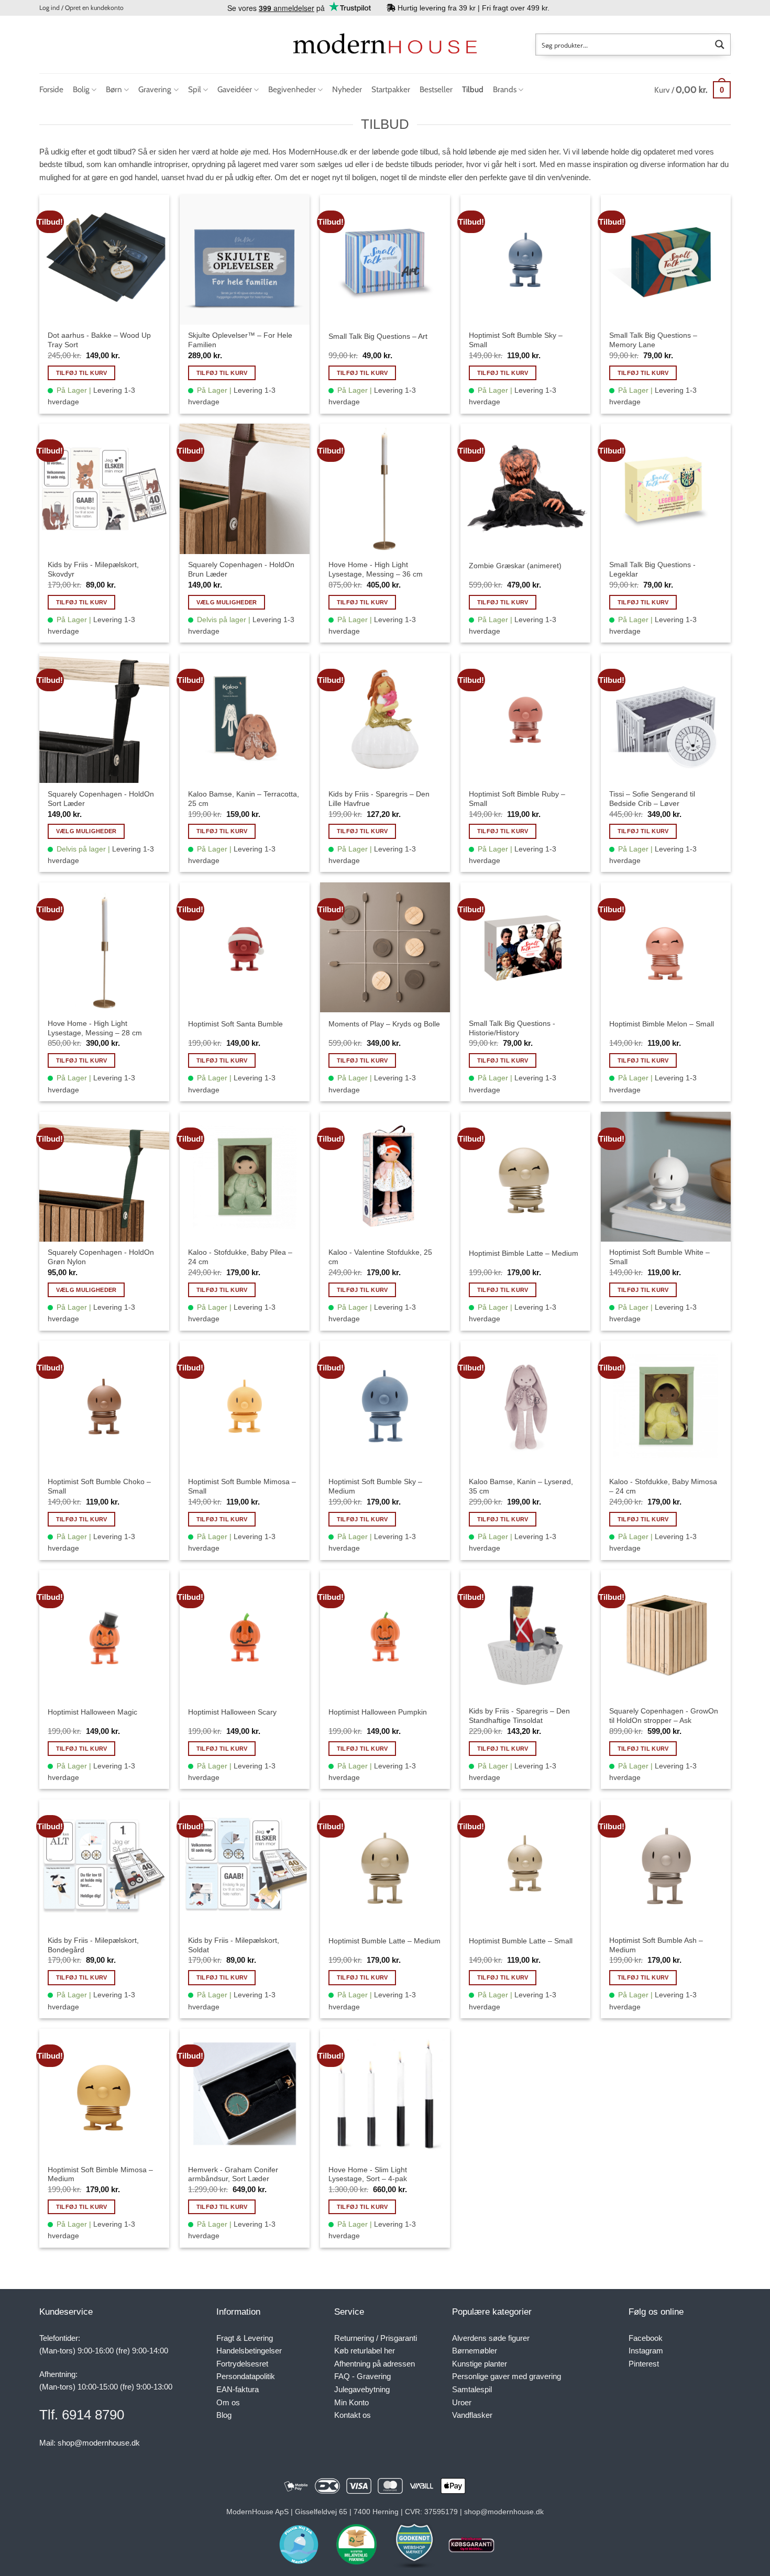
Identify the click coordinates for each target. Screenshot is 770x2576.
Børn (114, 89)
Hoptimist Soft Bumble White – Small (659, 1257)
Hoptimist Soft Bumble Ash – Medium (656, 1945)
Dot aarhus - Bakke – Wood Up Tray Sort (99, 340)
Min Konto (351, 2402)
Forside (51, 89)
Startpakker (391, 89)
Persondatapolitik (246, 2376)
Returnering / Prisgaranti (376, 2338)
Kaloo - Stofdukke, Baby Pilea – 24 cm (240, 1257)
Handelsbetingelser (249, 2351)
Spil (195, 89)
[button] (81, 8)
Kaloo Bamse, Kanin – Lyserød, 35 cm (521, 1486)
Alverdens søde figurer (491, 2338)
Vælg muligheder (227, 602)
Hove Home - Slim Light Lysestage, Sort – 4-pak (368, 2174)
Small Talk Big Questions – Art (378, 336)
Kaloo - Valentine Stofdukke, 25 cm (380, 1257)
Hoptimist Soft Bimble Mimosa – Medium (100, 2174)
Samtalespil (472, 2389)
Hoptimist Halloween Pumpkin (378, 1712)
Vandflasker (472, 2415)
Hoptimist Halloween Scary (232, 1712)
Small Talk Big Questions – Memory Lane (653, 340)
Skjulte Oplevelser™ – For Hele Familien (240, 340)
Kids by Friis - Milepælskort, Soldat (234, 1945)
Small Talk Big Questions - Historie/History (512, 1028)
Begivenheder (292, 89)
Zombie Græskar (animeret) (515, 566)
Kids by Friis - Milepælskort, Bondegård (93, 1945)
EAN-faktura (238, 2389)
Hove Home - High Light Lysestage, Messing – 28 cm (95, 1028)
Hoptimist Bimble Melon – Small (662, 1024)
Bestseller (436, 89)
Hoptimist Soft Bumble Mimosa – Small (242, 1486)
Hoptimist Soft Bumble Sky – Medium (375, 1486)
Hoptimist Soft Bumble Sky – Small (516, 340)
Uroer (462, 2402)
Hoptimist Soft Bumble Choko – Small (99, 1486)
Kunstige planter (480, 2364)
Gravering (155, 89)
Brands (505, 89)
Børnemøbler (475, 2351)
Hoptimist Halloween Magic (92, 1712)
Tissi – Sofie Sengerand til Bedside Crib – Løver (652, 799)
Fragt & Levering (245, 2338)
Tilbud (473, 89)
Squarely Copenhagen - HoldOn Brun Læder (241, 569)
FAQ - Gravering (362, 2376)
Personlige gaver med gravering (507, 2376)
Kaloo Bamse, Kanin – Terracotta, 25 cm (244, 799)
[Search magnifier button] (720, 45)
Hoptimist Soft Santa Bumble (235, 1024)
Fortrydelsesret (242, 2364)
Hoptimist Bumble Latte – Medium (384, 1941)
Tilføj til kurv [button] (82, 373)
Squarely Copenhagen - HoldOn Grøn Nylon (101, 1257)
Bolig (81, 89)
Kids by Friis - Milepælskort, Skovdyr (93, 569)
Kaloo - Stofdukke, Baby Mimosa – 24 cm (663, 1486)
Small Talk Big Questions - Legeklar (652, 569)
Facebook (646, 2338)
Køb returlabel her (365, 2351)
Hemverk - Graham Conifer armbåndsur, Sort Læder (233, 2174)
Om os (228, 2402)
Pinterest (644, 2364)
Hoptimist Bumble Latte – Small (521, 1941)
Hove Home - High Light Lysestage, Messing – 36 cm (376, 569)
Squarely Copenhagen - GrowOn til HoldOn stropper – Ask (664, 1716)
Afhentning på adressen (375, 2364)
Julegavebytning (362, 2389)
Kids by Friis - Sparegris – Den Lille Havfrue (379, 799)
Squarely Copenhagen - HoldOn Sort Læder (101, 799)
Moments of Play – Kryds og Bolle (384, 1024)
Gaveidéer (235, 89)
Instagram (646, 2351)
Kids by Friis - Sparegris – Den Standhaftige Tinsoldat (519, 1716)
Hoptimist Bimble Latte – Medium (524, 1253)
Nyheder (347, 89)
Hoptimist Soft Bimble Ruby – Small (517, 799)
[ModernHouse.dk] (385, 44)
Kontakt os (353, 2415)
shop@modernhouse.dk (99, 2443)
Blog (224, 2415)
